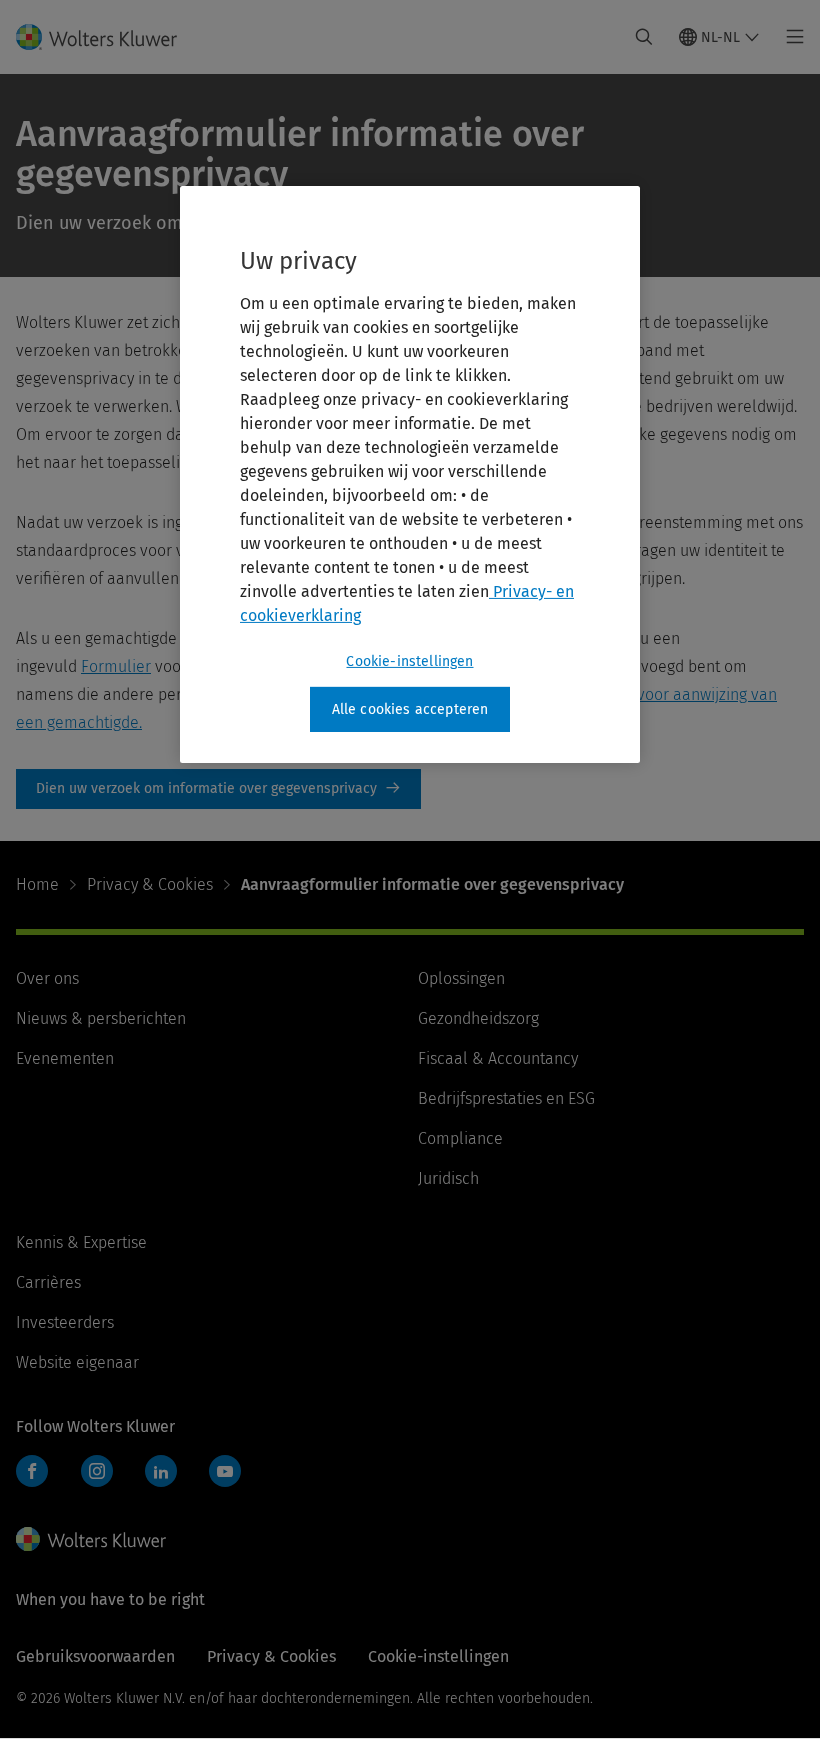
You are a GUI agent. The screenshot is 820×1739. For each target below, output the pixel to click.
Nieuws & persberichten (101, 1018)
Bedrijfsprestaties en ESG (506, 1098)
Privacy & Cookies (150, 884)
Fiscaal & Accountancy (498, 1058)
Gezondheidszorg (478, 1018)
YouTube (225, 1471)
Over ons (47, 978)
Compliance (460, 1138)
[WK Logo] (91, 1539)
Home (37, 884)
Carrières (48, 1282)
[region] (410, 475)
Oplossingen (461, 978)
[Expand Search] (644, 37)
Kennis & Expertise (81, 1242)
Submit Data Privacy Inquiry (218, 789)
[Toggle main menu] (789, 37)
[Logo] (108, 37)
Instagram (97, 1471)
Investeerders (65, 1322)
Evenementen (65, 1058)
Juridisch (448, 1178)
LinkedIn (161, 1471)
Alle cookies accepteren (410, 709)
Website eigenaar (77, 1362)
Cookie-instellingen (409, 661)
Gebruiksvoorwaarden (95, 1656)
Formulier (116, 666)
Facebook (32, 1471)
